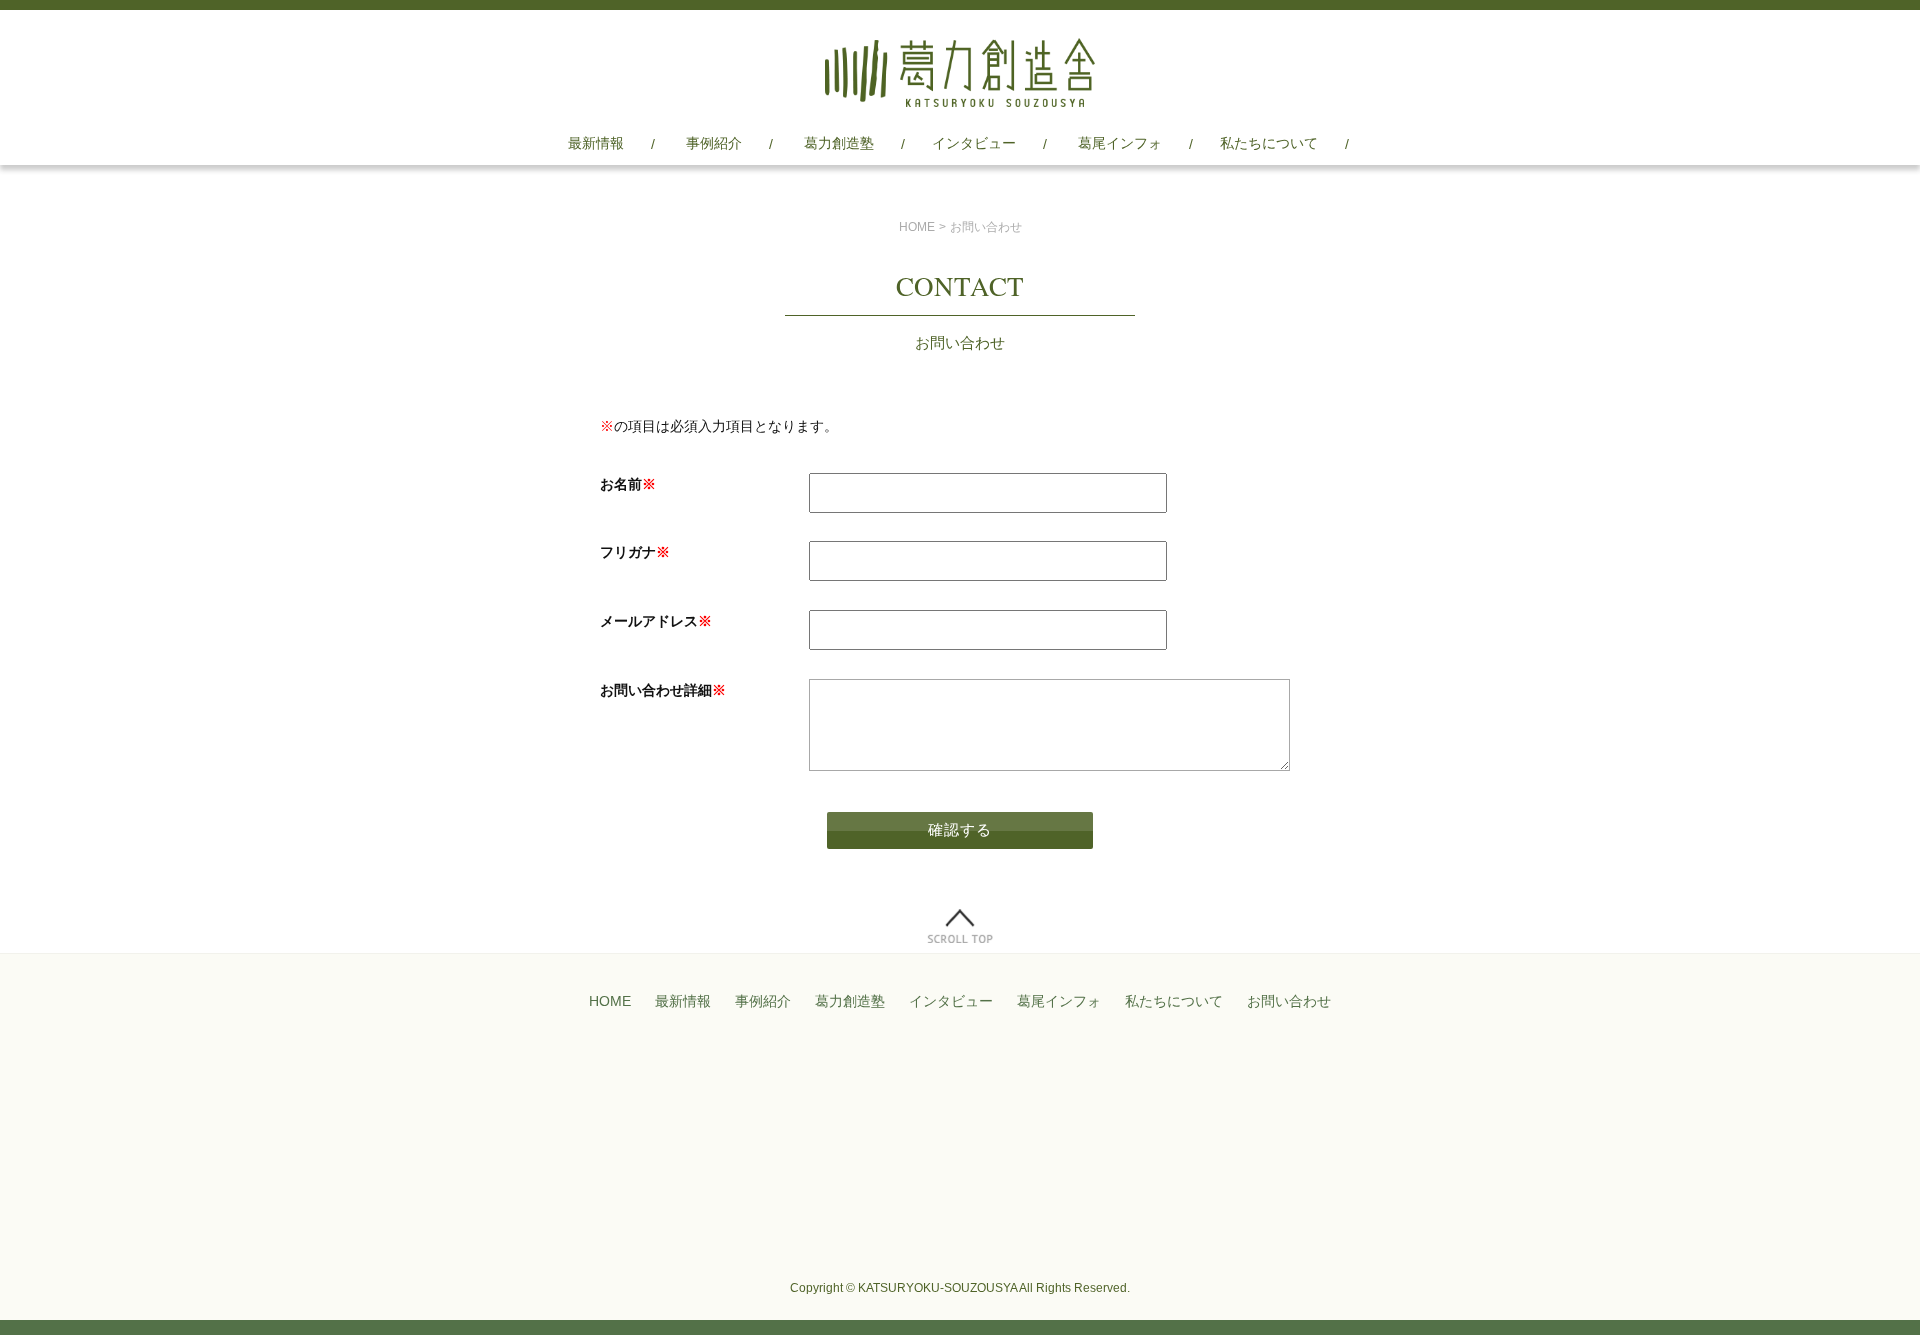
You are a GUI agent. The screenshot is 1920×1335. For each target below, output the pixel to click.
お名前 (628, 484)
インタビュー (974, 143)
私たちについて (1269, 143)
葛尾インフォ (1120, 143)
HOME (917, 227)
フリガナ (635, 552)
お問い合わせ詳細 (663, 690)
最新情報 (596, 143)
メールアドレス (656, 621)
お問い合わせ (1289, 1001)
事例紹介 (714, 143)
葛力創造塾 (839, 143)
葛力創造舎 (960, 72)
